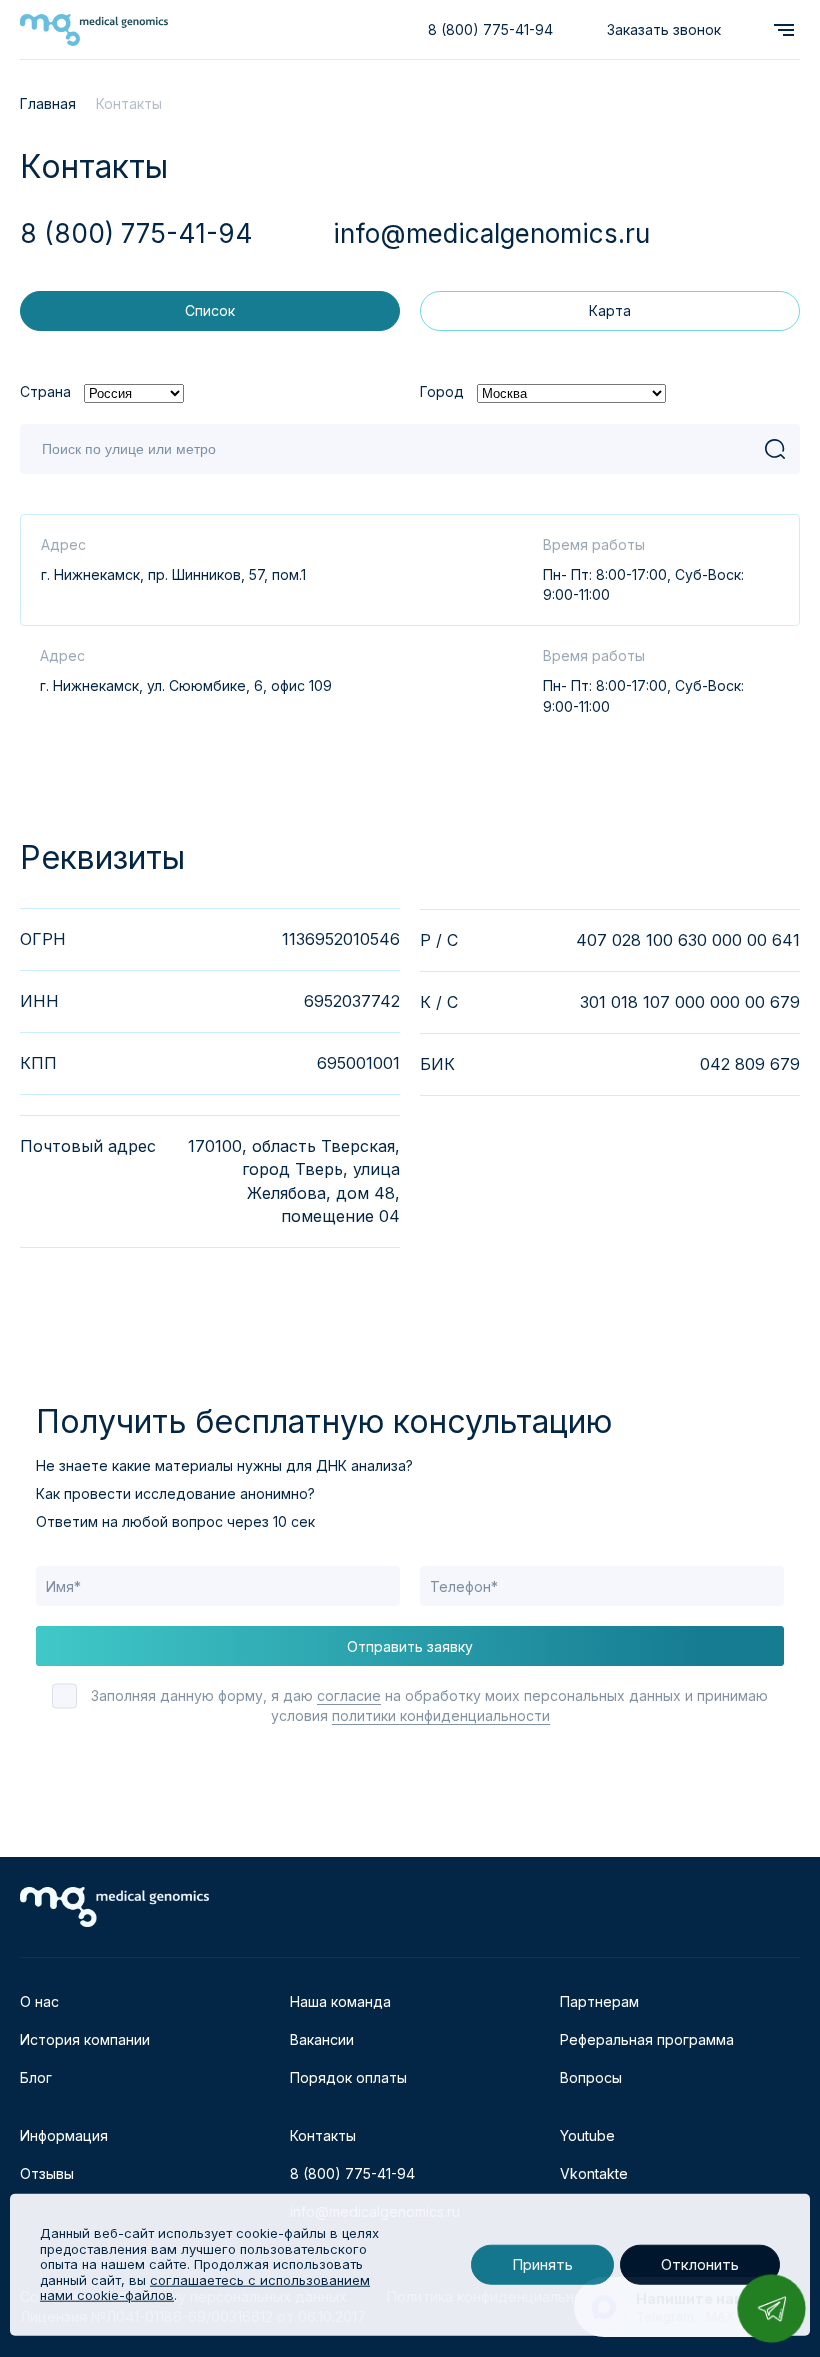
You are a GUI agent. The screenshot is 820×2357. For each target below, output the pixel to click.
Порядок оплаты (348, 2077)
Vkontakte (594, 2173)
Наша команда (340, 2001)
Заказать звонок (664, 29)
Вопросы (591, 2077)
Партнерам (599, 2001)
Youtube (587, 2135)
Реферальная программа (647, 2039)
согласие (349, 1695)
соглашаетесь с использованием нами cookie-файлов (205, 2288)
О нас (39, 2001)
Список (210, 310)
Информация (64, 2135)
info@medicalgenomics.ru (491, 233)
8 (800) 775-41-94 (490, 29)
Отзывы (47, 2173)
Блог (36, 2077)
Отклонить (700, 2264)
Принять (542, 2264)
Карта (610, 310)
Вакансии (322, 2039)
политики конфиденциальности (441, 1715)
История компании (85, 2039)
